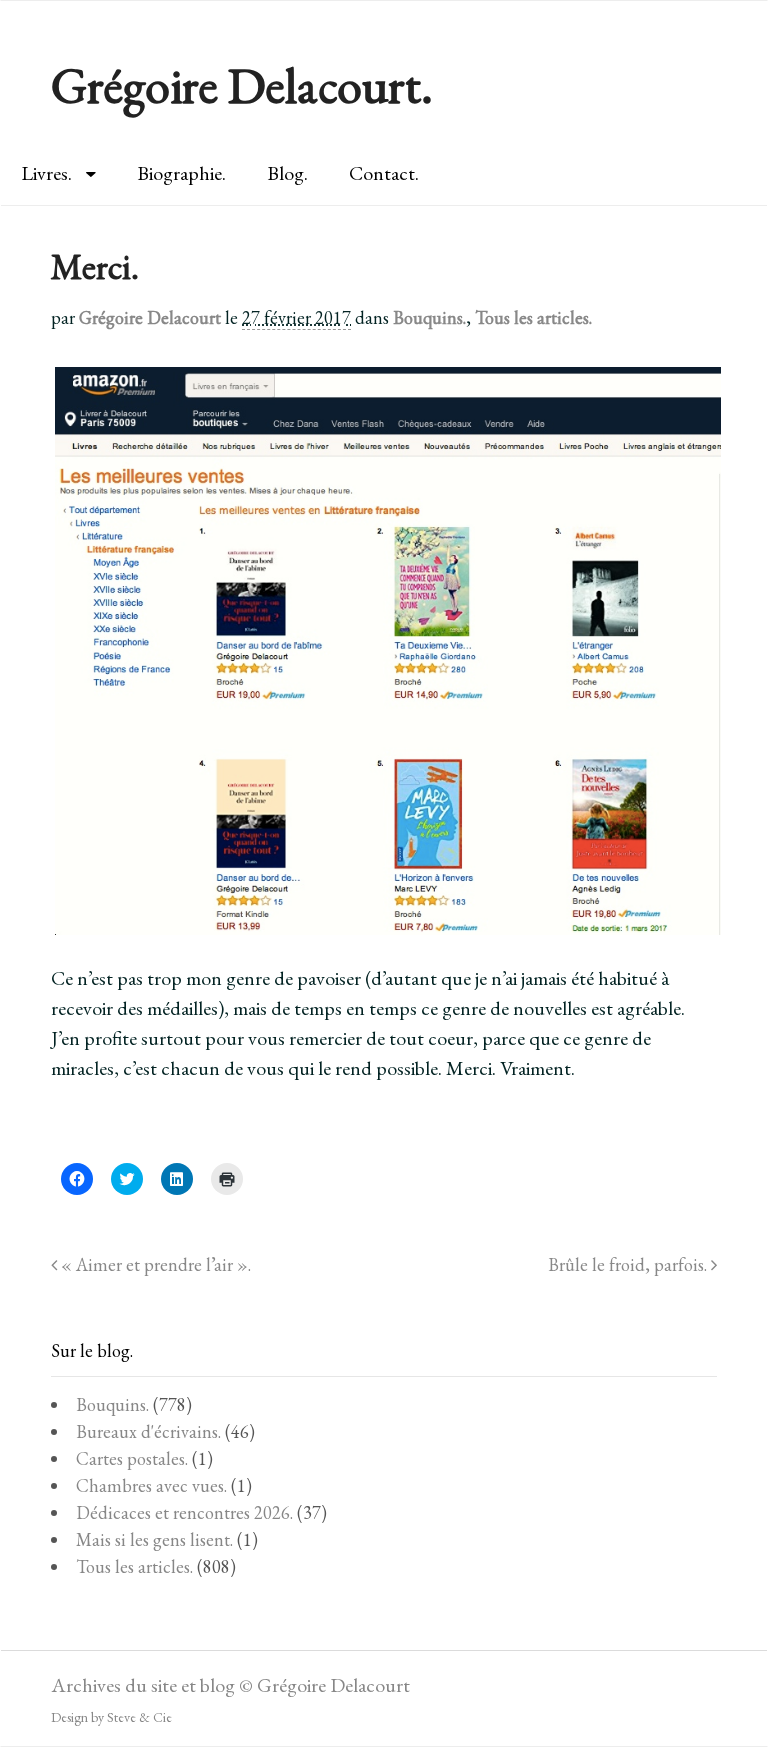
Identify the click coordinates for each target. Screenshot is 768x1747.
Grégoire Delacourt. (242, 85)
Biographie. (181, 173)
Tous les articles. (533, 317)
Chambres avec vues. (151, 1485)
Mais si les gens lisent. (154, 1539)
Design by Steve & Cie (111, 1717)
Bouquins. (429, 317)
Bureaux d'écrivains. (148, 1431)
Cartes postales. (132, 1458)
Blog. (287, 173)
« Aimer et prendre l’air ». (154, 1264)
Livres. (46, 173)
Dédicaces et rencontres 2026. (184, 1512)
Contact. (384, 173)
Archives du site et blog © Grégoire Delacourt (230, 1685)
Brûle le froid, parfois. (629, 1264)
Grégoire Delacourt (150, 317)
